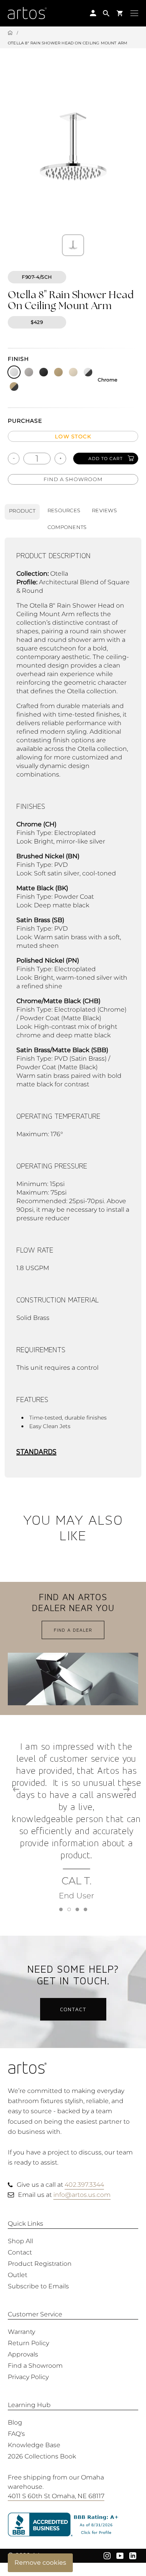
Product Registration (40, 2264)
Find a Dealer (73, 1630)
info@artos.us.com (82, 2195)
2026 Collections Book (42, 2456)
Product (22, 511)
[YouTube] (120, 2555)
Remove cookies (40, 2563)
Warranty (21, 2332)
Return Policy (28, 2343)
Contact (73, 2009)
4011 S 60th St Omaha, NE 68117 (56, 2496)
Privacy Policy (28, 2377)
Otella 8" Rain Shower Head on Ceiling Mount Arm (68, 43)
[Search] (106, 13)
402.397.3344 (84, 2185)
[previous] (16, 1789)
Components (67, 527)
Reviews (104, 510)
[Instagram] (107, 2555)
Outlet (18, 2275)
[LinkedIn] (133, 2555)
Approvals (23, 2354)
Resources (64, 510)
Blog (15, 2422)
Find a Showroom (73, 479)
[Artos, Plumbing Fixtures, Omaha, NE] (73, 2525)
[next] (126, 1789)
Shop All (20, 2241)
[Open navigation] (134, 13)
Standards (36, 1452)
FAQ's (16, 2434)
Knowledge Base (34, 2445)
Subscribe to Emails (38, 2286)
